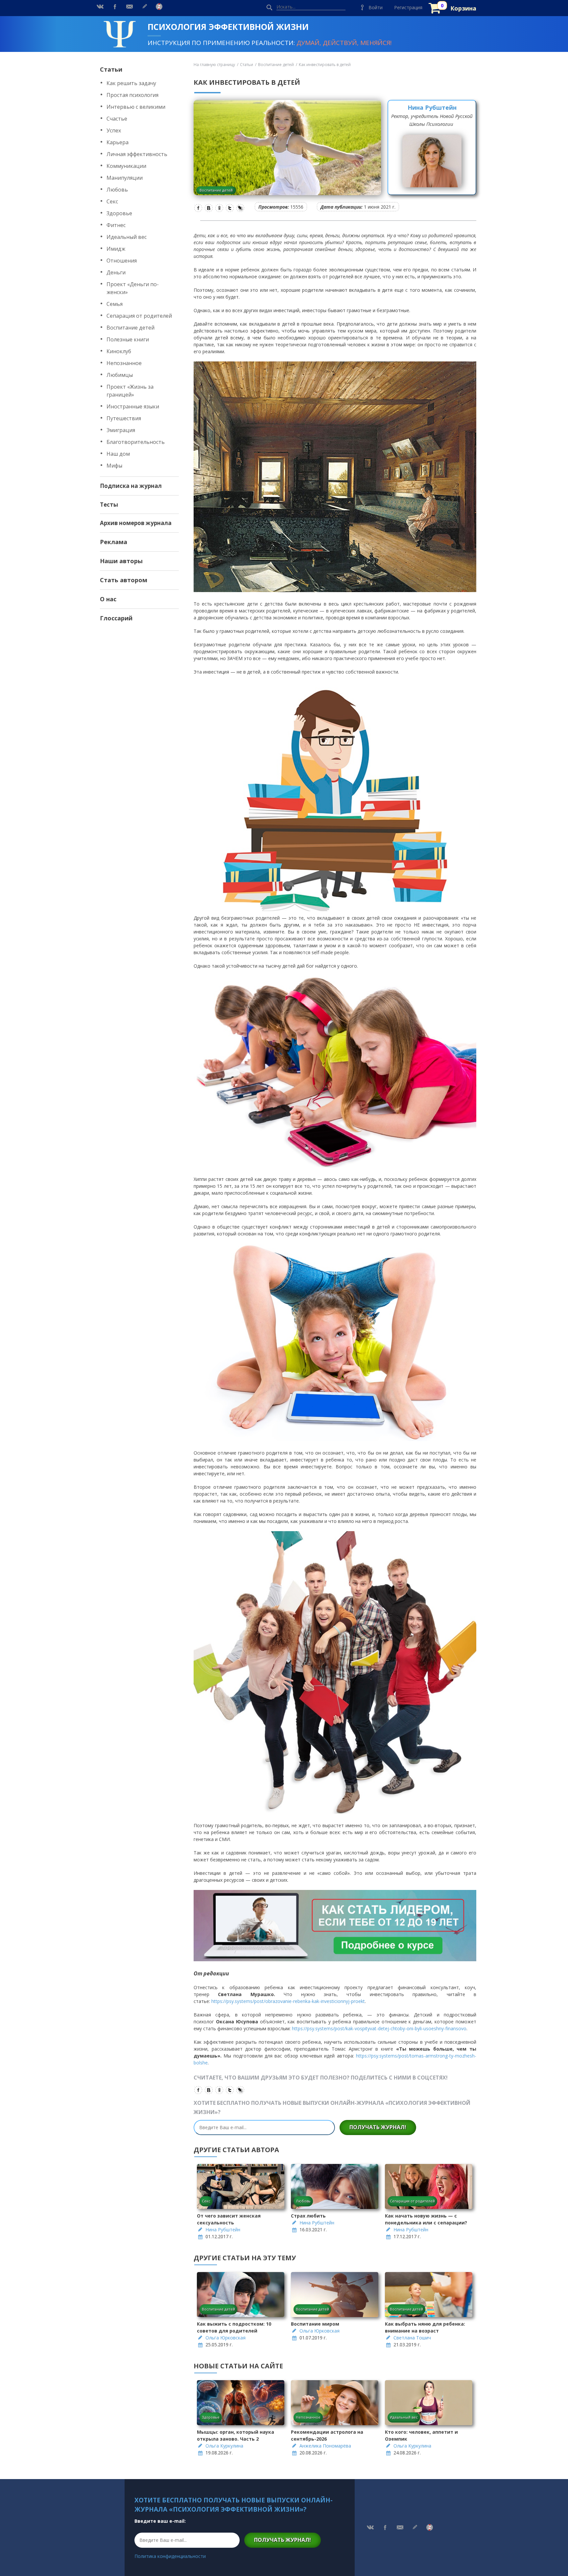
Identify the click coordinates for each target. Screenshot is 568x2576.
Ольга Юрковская (225, 2338)
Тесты (109, 505)
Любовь (117, 190)
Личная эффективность (137, 154)
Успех (114, 130)
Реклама (114, 542)
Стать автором (124, 580)
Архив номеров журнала (136, 523)
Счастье (117, 119)
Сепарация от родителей (139, 316)
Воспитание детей (130, 328)
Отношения (122, 261)
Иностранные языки (133, 406)
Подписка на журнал (131, 486)
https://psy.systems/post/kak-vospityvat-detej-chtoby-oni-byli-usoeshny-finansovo (379, 2028)
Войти (376, 7)
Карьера (118, 142)
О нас (108, 599)
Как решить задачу (131, 83)
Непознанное (124, 363)
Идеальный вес (127, 237)
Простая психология (132, 95)
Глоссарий (116, 618)
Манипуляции (125, 178)
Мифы (114, 466)
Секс (112, 201)
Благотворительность (136, 442)
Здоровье (119, 213)
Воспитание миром (315, 2324)
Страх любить (308, 2216)
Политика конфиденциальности (170, 2556)
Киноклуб (119, 351)
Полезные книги (128, 339)
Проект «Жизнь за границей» (130, 391)
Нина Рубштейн (432, 107)
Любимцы (120, 375)
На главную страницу (214, 65)
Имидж (116, 249)
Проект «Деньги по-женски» (133, 288)
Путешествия (124, 418)
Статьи (111, 69)
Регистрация (408, 7)
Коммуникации (126, 166)
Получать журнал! (378, 2127)
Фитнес (116, 225)
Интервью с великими (136, 107)
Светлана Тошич (412, 2338)
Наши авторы (121, 561)
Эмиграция (121, 430)
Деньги (116, 272)
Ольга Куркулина (224, 2446)
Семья (115, 304)
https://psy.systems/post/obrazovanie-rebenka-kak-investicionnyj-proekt (288, 2001)
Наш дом (118, 454)
